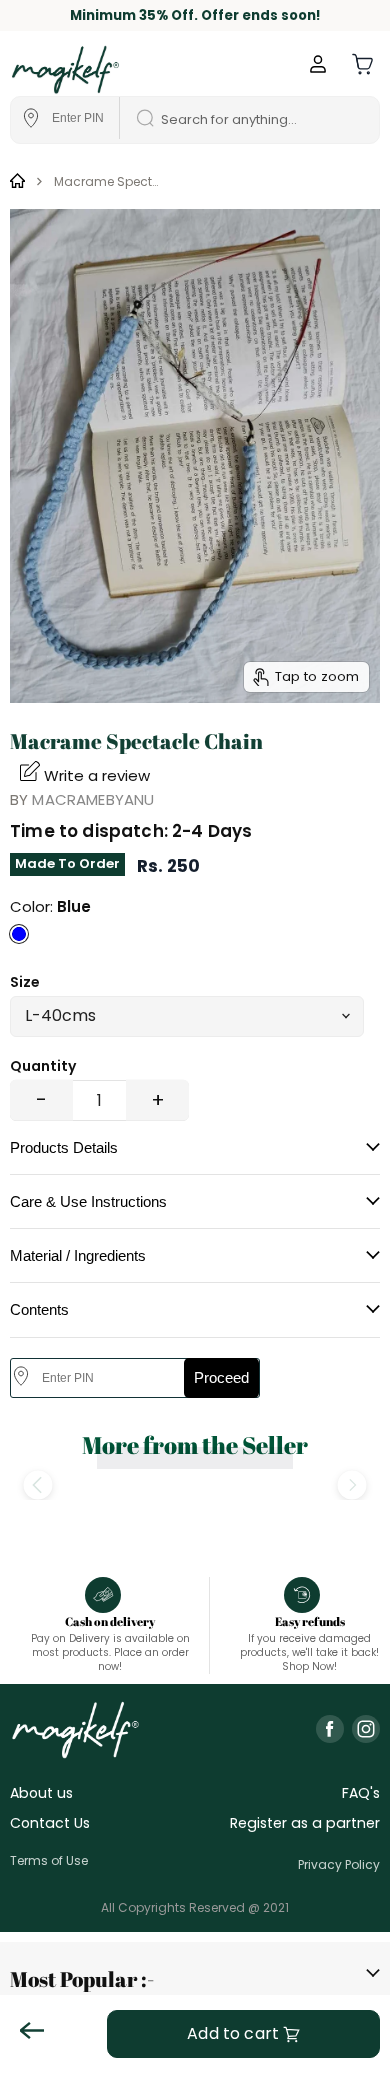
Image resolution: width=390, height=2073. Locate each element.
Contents (39, 1309)
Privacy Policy (339, 1864)
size (25, 982)
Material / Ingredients (78, 1255)
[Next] (352, 1485)
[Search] (138, 120)
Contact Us (50, 1823)
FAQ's (361, 1793)
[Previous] (37, 1485)
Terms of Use (49, 1860)
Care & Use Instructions (88, 1201)
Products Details (64, 1147)
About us (41, 1793)
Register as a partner (305, 1823)
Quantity (43, 1066)
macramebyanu (93, 799)
